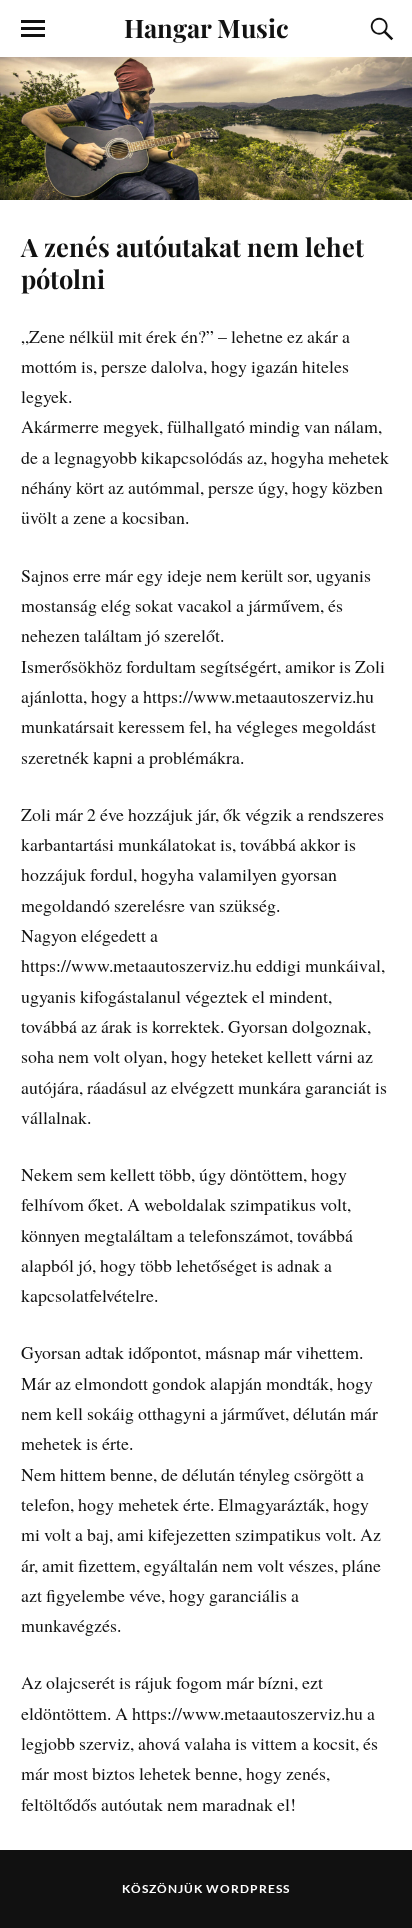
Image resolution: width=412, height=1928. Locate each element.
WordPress (248, 1888)
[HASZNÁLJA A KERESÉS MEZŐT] (379, 29)
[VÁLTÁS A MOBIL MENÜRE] (33, 29)
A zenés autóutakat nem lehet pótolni (192, 262)
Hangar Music (206, 27)
